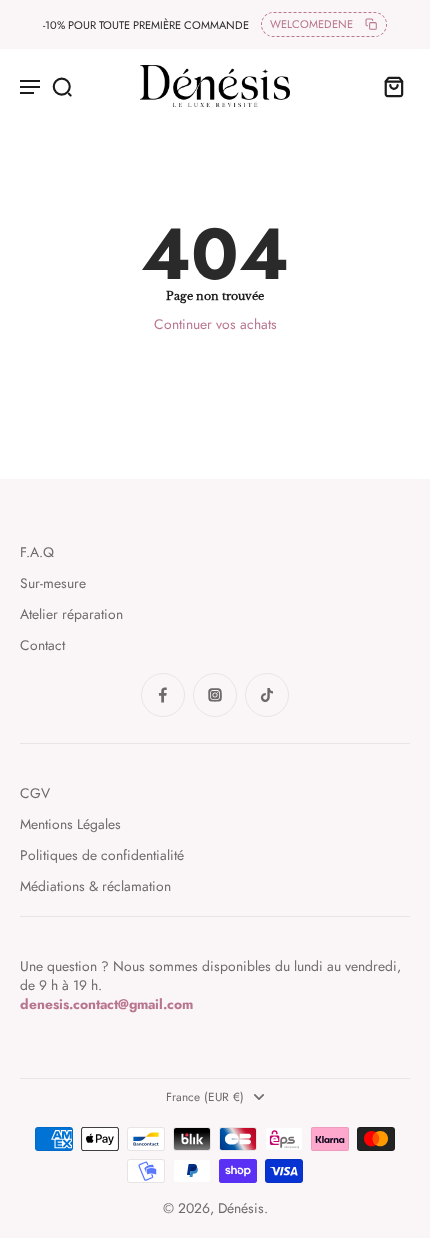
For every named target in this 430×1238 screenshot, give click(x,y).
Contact (42, 645)
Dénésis (241, 1208)
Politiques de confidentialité (102, 855)
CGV (35, 793)
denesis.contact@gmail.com (106, 1004)
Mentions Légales (70, 824)
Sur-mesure (53, 583)
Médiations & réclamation (95, 886)
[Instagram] (215, 695)
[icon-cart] (388, 86)
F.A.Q (37, 552)
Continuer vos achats (215, 324)
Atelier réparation (71, 614)
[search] (62, 86)
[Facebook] (163, 695)
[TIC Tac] (267, 695)
